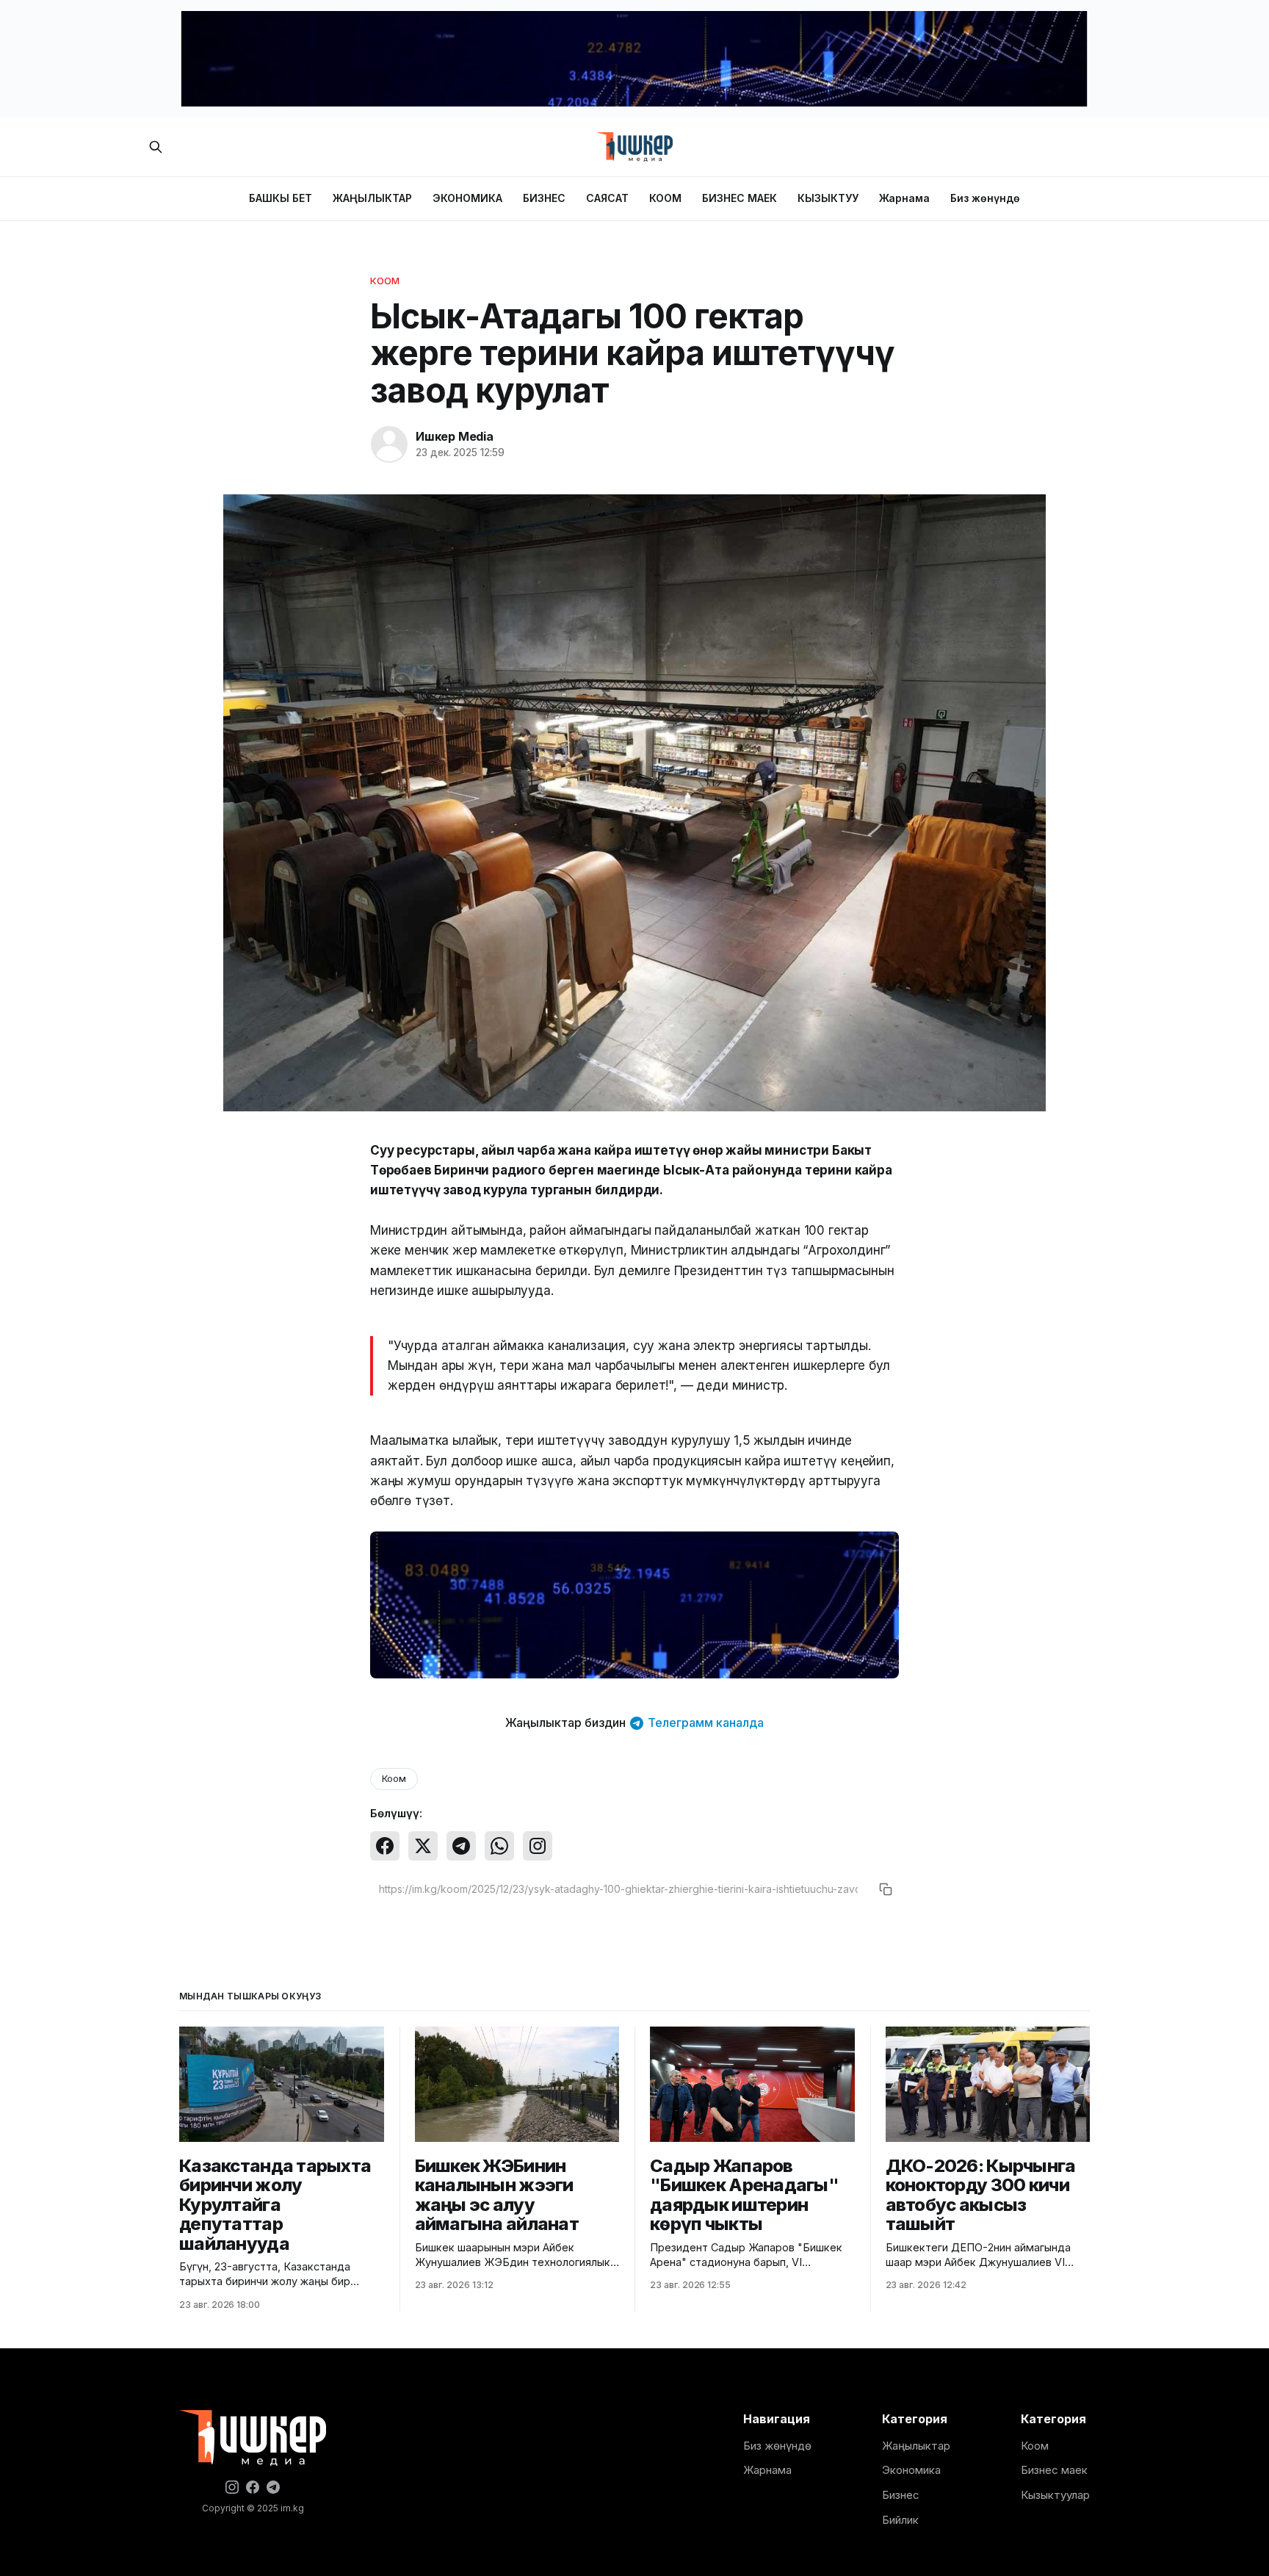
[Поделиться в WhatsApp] (499, 1846)
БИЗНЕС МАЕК (740, 198)
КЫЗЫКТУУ (828, 198)
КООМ (665, 198)
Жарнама (904, 198)
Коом (385, 281)
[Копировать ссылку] (886, 1889)
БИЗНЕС (544, 198)
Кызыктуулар (1055, 2495)
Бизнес (901, 2495)
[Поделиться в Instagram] (538, 1846)
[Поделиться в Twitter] (423, 1846)
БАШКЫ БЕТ (281, 198)
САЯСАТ (607, 198)
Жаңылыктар (916, 2446)
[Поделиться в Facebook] (385, 1846)
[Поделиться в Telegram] (461, 1846)
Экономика (911, 2470)
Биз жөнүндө (985, 198)
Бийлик (900, 2520)
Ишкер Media (455, 436)
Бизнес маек (1054, 2470)
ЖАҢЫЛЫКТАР (372, 198)
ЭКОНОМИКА (467, 198)
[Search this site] (156, 147)
